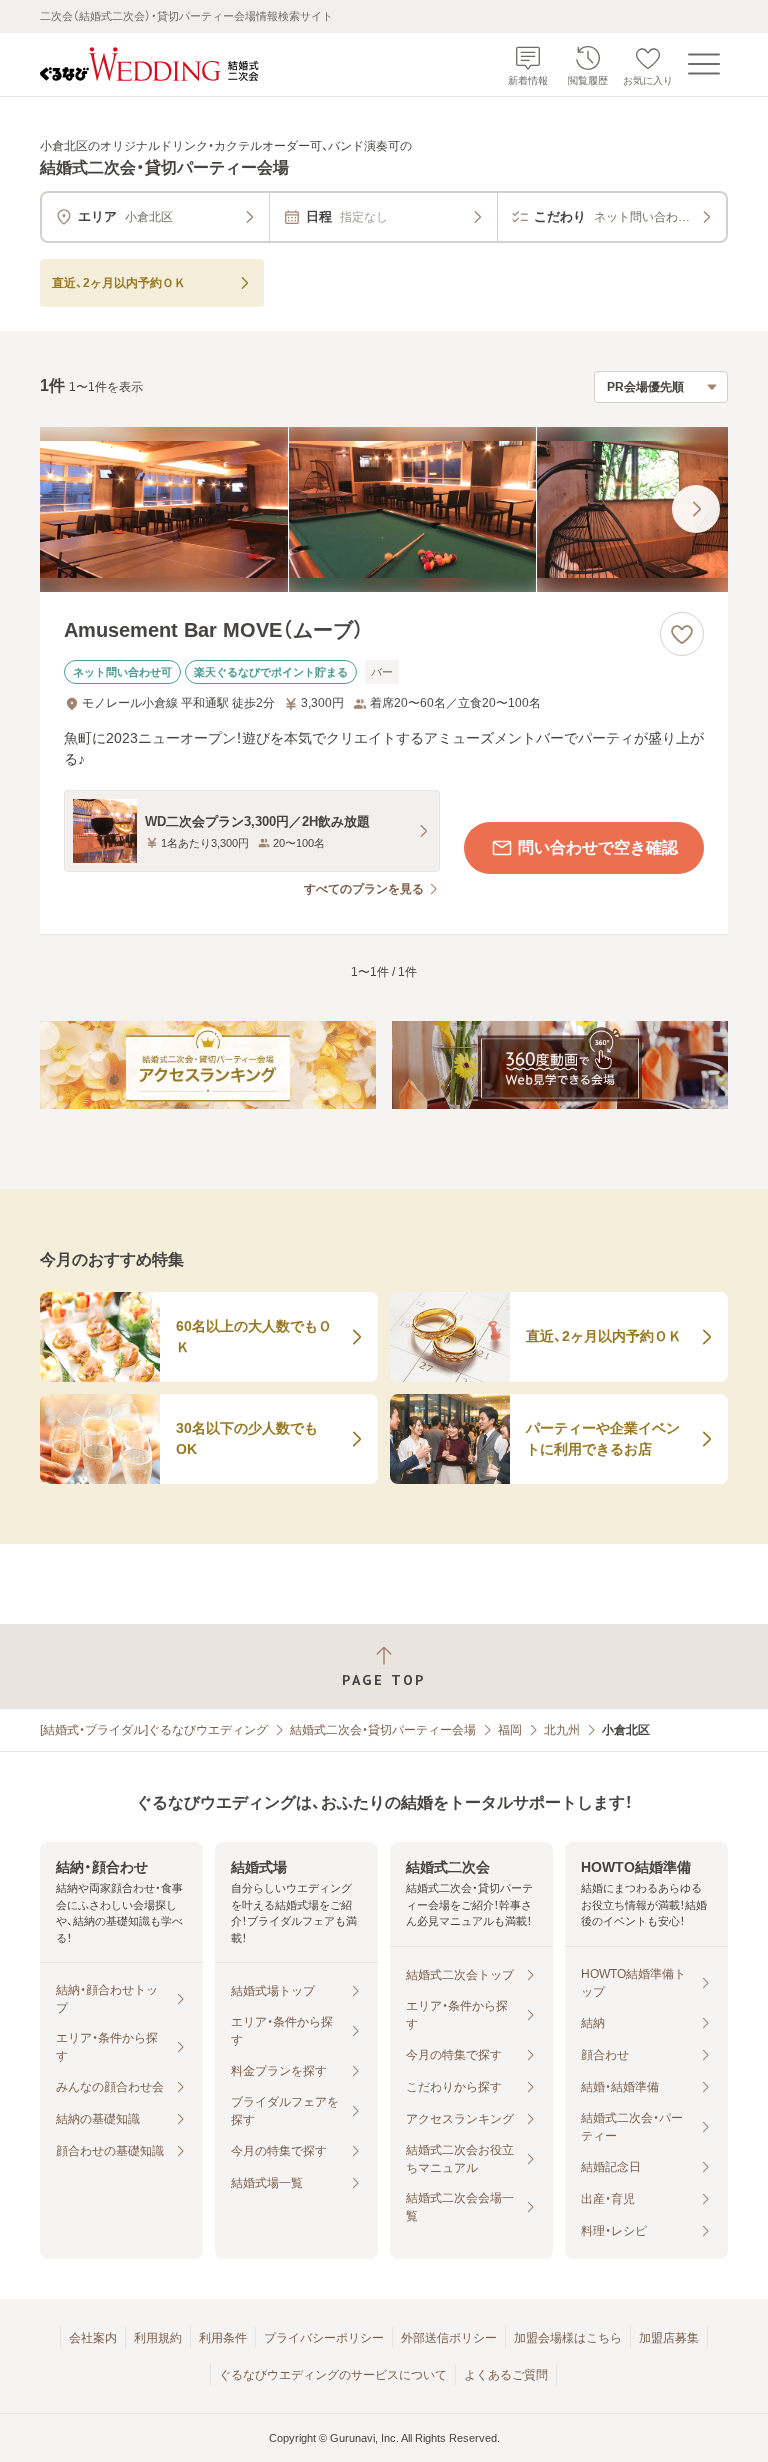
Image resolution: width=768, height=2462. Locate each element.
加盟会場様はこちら (568, 2338)
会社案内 (93, 2338)
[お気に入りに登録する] (682, 634)
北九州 (562, 1730)
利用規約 (158, 2338)
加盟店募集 (669, 2338)
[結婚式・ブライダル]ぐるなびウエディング (154, 1730)
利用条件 (223, 2338)
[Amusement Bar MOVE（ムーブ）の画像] (384, 509)
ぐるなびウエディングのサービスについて (333, 2375)
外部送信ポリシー (449, 2338)
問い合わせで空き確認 (598, 847)
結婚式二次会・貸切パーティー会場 (383, 1730)
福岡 (510, 1730)
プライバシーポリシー (324, 2338)
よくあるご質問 (506, 2375)
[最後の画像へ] (696, 509)
